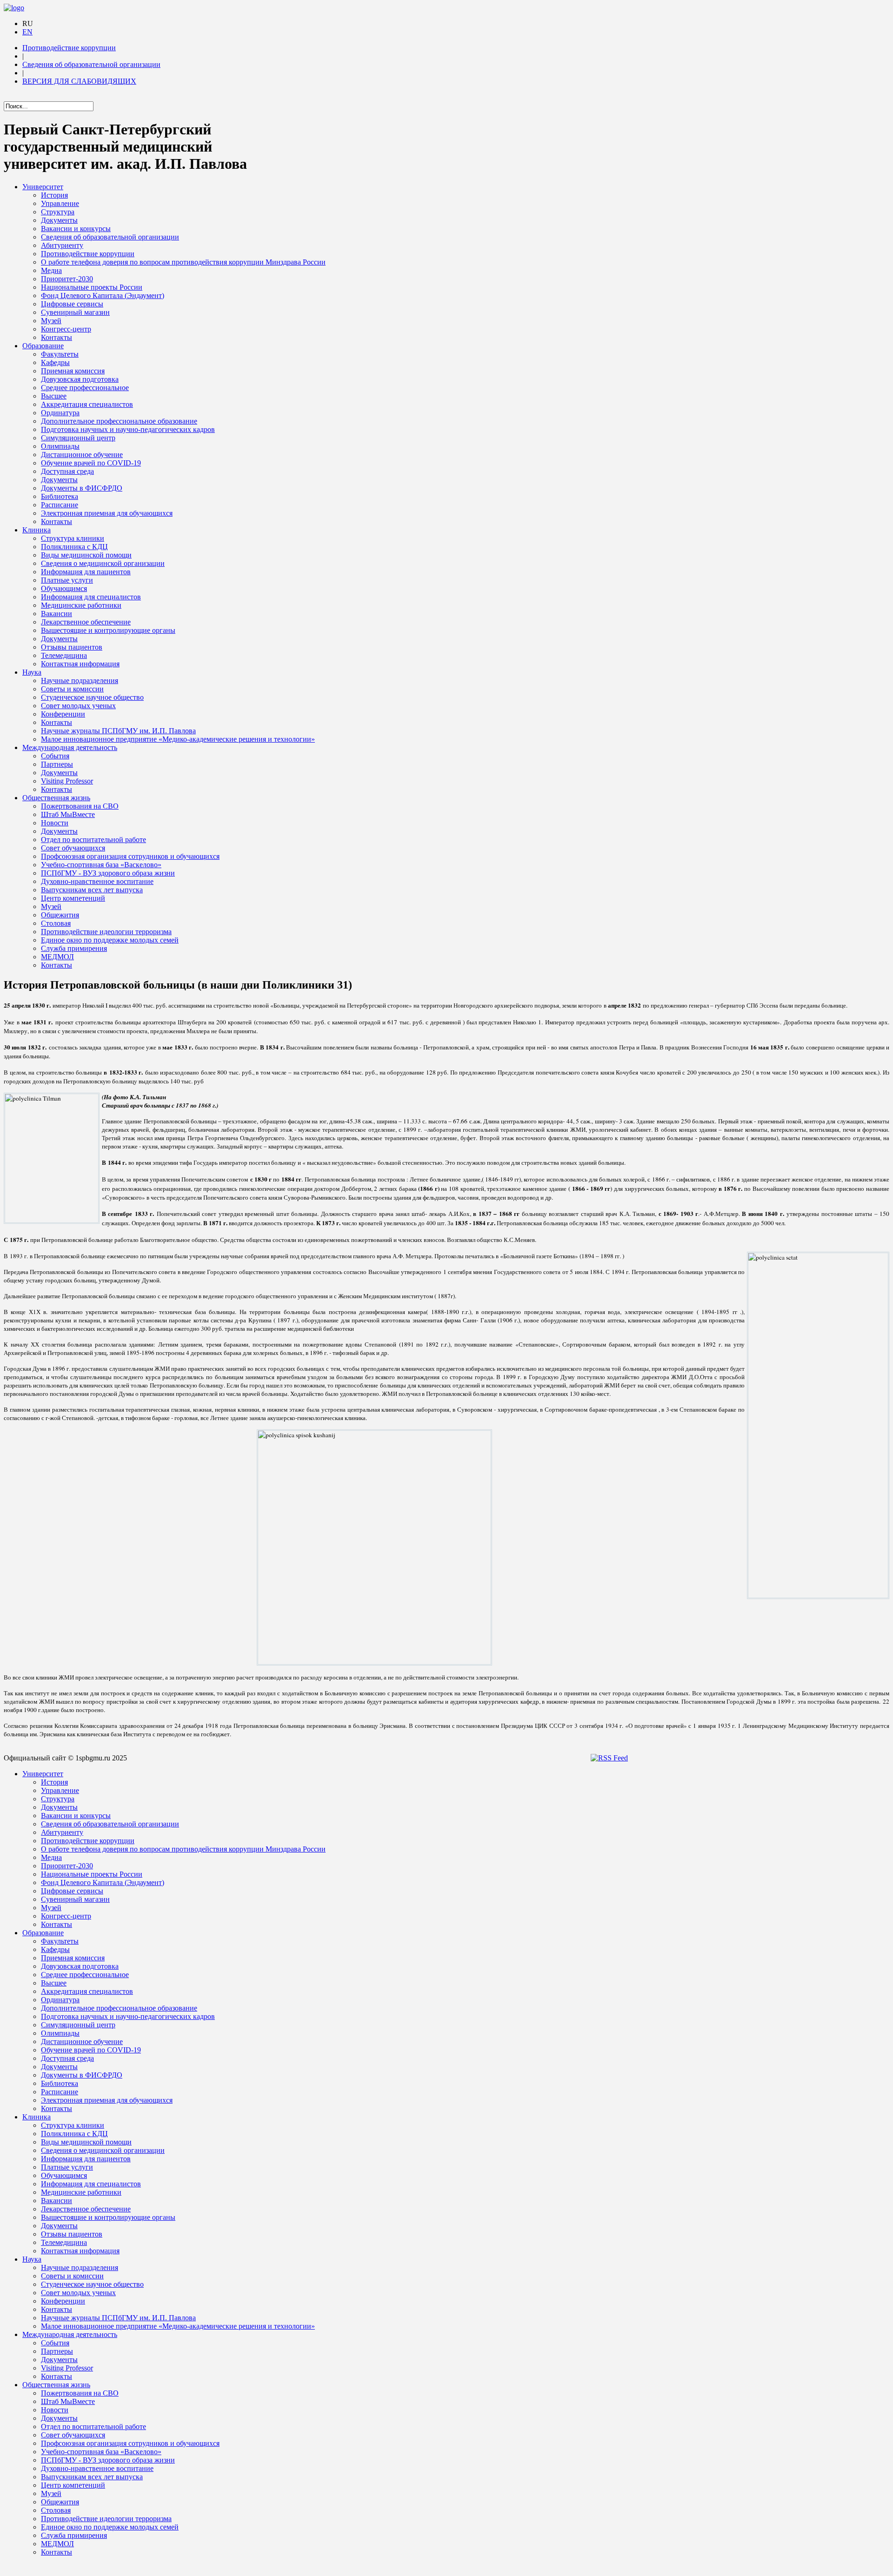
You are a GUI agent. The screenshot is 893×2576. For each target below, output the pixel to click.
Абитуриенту (62, 245)
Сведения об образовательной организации (91, 64)
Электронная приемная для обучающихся (107, 513)
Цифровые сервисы (72, 304)
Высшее (54, 396)
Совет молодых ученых (78, 706)
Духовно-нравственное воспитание (97, 881)
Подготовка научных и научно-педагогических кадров (128, 429)
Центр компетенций (73, 898)
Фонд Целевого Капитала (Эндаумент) (103, 295)
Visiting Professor (67, 781)
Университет (43, 187)
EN (27, 32)
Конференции (63, 714)
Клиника (37, 530)
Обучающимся (64, 588)
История (54, 195)
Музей (51, 321)
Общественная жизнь (56, 798)
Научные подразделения (80, 681)
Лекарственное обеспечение (86, 622)
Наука (32, 672)
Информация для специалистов (91, 597)
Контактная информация (80, 664)
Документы (59, 220)
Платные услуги (67, 580)
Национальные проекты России (92, 287)
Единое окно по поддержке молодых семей (110, 940)
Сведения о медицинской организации (103, 563)
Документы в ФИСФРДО (82, 488)
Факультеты (60, 354)
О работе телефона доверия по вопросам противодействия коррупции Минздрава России (183, 262)
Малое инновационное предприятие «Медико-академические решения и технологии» (178, 739)
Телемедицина (64, 655)
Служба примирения (74, 948)
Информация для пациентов (86, 572)
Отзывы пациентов (72, 647)
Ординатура (60, 413)
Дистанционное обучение (82, 455)
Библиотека (60, 496)
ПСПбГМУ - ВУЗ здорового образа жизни (108, 873)
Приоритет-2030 (67, 279)
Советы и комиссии (72, 689)
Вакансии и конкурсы (76, 229)
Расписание (60, 505)
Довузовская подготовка (80, 379)
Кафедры (55, 362)
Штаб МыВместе (68, 814)
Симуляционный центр (78, 438)
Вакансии (57, 614)
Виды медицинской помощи (86, 555)
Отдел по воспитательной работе (93, 840)
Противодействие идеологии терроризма (106, 932)
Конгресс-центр (66, 329)
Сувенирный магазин (75, 312)
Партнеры (57, 764)
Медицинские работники (81, 605)
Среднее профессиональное (85, 388)
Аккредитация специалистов (87, 404)
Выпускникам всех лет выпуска (92, 890)
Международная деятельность (70, 747)
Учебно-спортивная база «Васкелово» (101, 865)
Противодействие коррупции (69, 48)
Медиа (51, 270)
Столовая (56, 923)
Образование (43, 346)
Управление (60, 203)
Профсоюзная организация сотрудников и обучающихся (130, 856)
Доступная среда (67, 471)
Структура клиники (73, 538)
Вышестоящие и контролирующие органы (108, 630)
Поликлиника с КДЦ (74, 547)
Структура (58, 212)
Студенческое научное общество (92, 697)
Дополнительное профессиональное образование (119, 421)
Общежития (60, 915)
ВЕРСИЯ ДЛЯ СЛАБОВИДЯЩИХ (79, 81)
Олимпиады (60, 446)
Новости (55, 823)
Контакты (57, 337)
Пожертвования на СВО (80, 806)
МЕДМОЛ (57, 957)
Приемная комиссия (73, 371)
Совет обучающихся (73, 848)
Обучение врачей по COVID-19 (91, 463)
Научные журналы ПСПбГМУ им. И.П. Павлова (118, 731)
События (55, 756)
